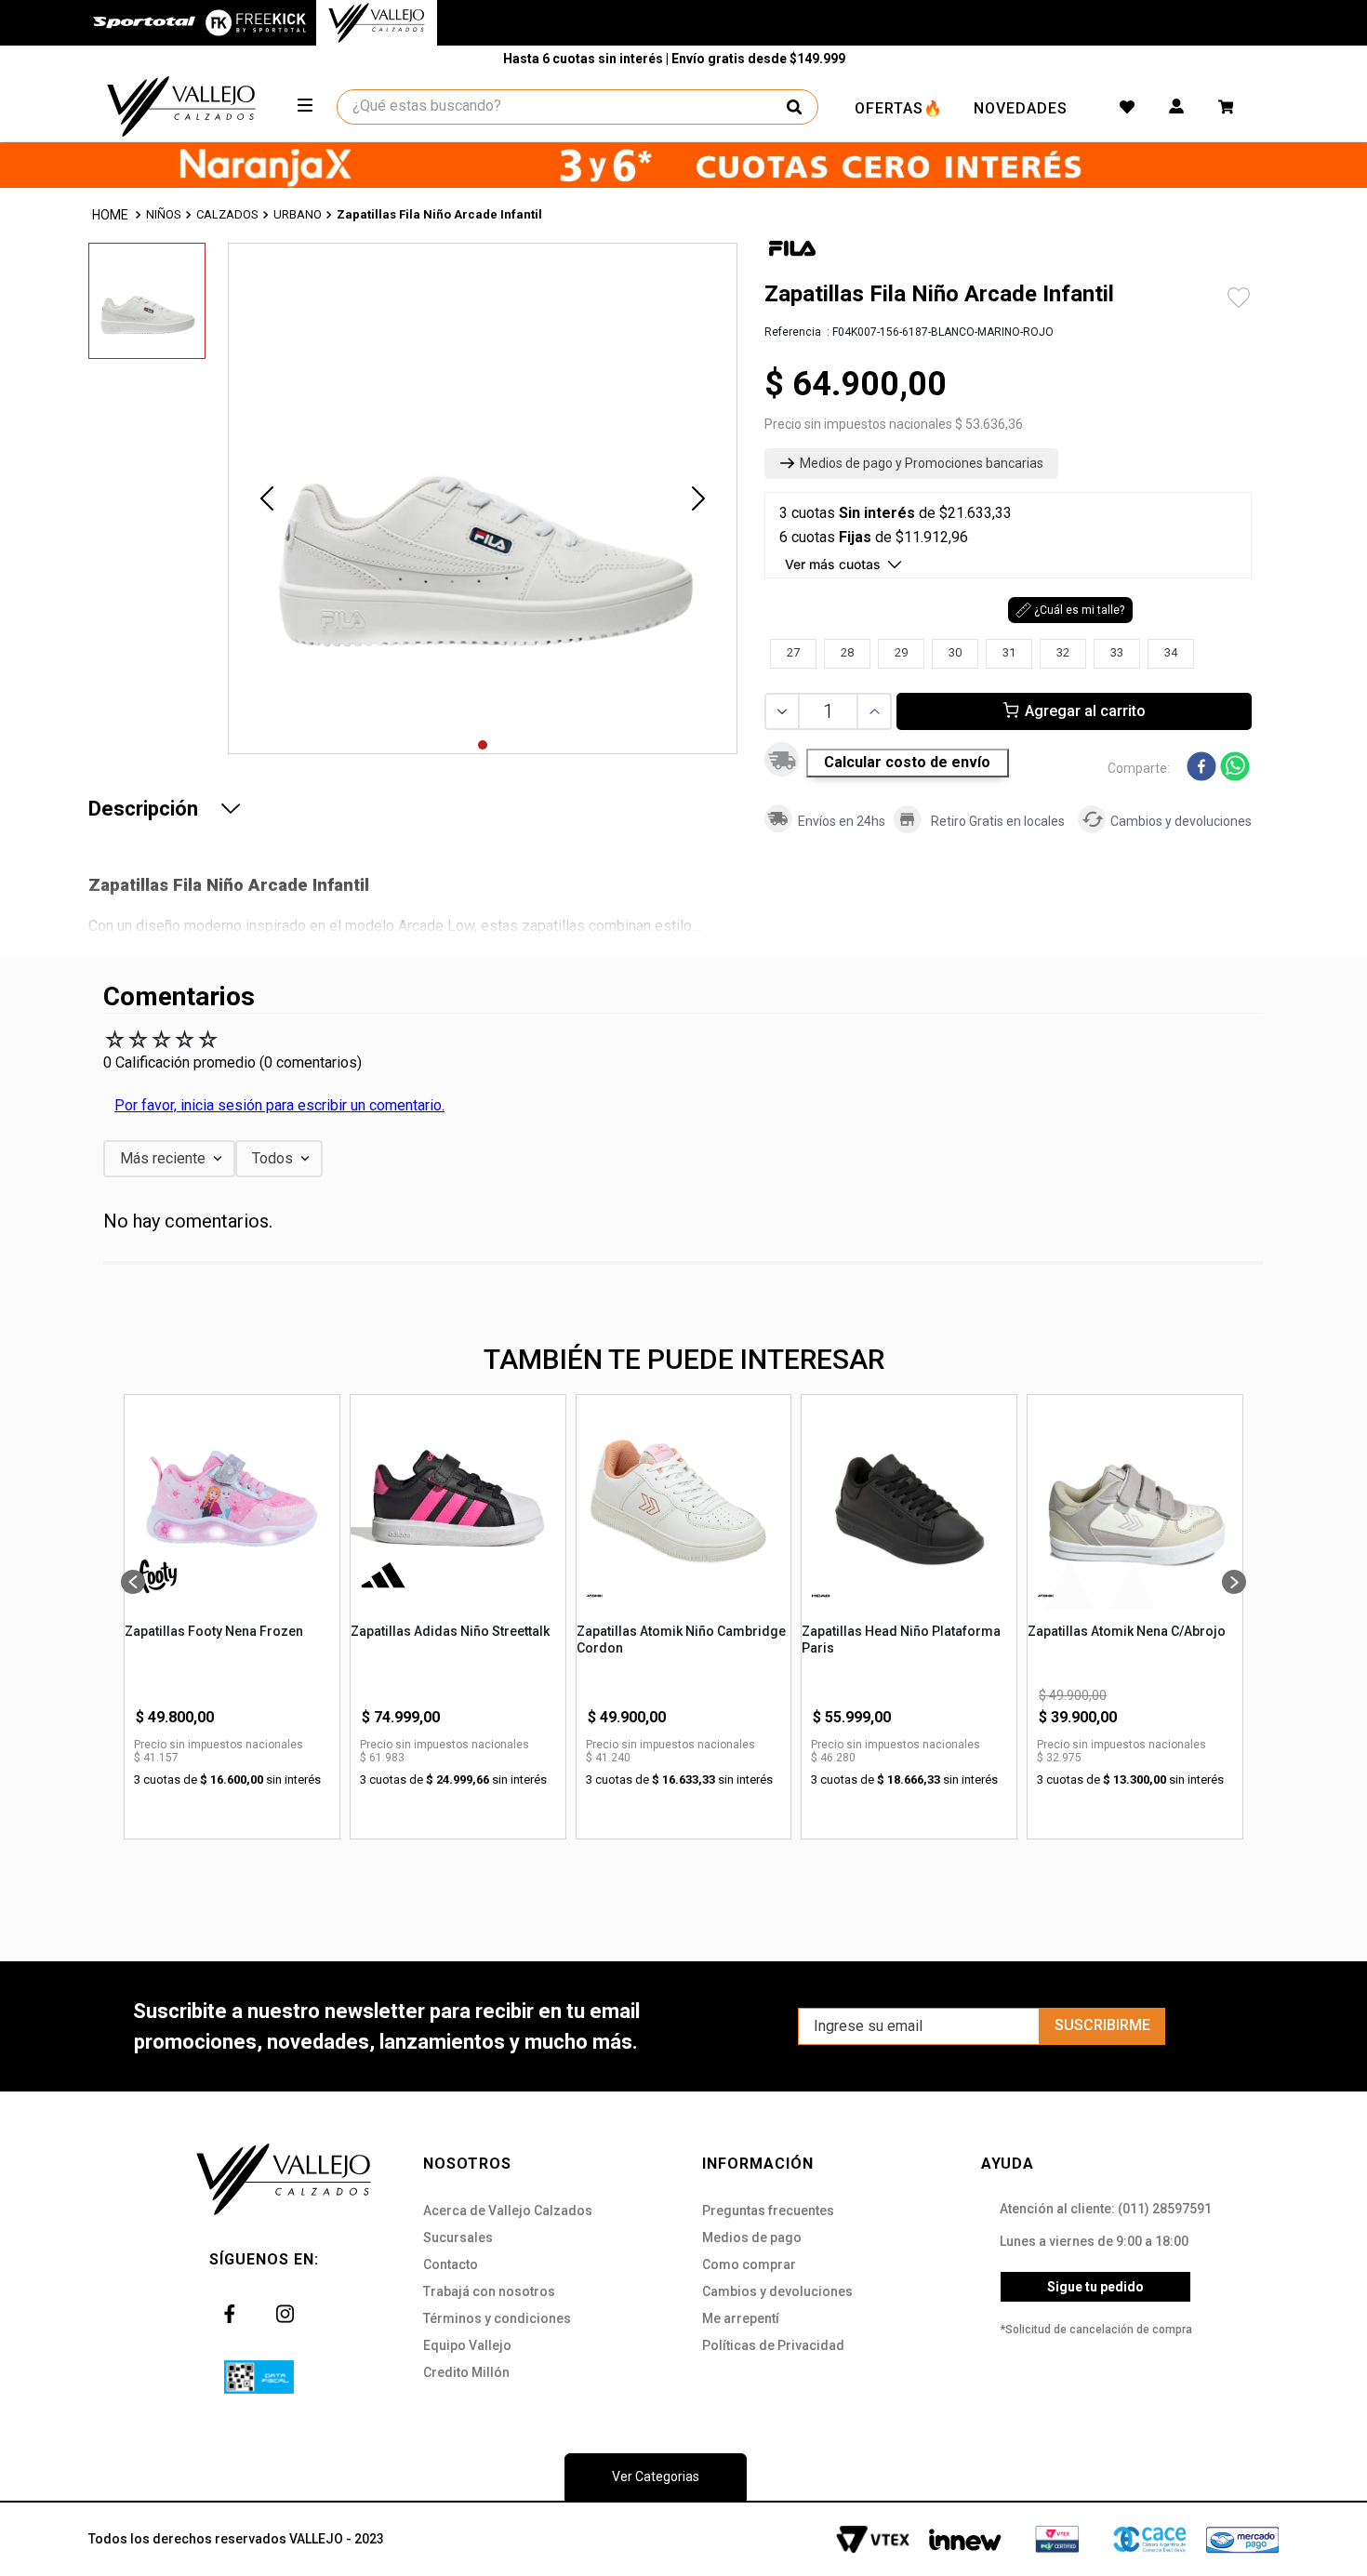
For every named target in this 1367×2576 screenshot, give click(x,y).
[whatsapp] (1235, 768)
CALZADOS (227, 214)
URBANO (298, 214)
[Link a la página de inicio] (112, 215)
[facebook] (1201, 768)
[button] (911, 464)
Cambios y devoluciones (1181, 821)
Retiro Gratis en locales (998, 821)
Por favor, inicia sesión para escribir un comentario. (279, 1105)
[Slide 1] (483, 745)
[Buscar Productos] (794, 107)
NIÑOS (164, 214)
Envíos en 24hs (842, 821)
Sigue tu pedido (1095, 2287)
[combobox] (578, 107)
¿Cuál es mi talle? (1079, 610)
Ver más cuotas (833, 564)
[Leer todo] (231, 808)
